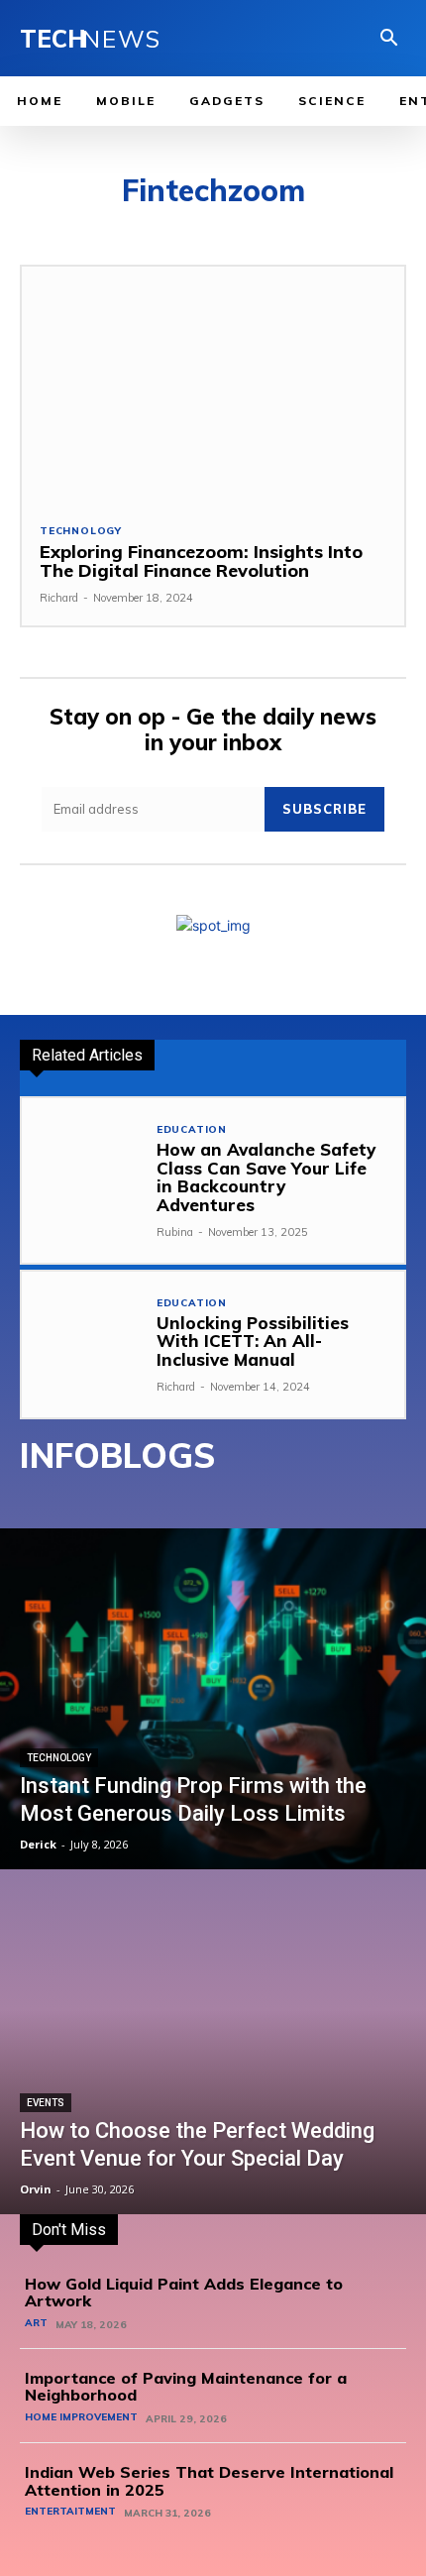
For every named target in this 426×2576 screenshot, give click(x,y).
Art (36, 2323)
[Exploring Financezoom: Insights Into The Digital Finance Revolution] (213, 385)
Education (192, 1130)
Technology (81, 531)
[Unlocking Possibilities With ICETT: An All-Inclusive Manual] (83, 1333)
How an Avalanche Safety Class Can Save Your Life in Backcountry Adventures (266, 1177)
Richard (59, 598)
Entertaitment (70, 2512)
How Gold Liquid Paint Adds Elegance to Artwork (184, 2293)
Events (46, 2103)
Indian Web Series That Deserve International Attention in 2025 (209, 2481)
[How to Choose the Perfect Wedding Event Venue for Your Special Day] (213, 2044)
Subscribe (324, 809)
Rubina (175, 1232)
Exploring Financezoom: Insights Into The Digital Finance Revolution (201, 561)
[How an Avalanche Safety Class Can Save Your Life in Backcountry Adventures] (83, 1159)
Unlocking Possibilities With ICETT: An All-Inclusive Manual (253, 1341)
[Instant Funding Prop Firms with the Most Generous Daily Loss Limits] (213, 1699)
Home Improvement (81, 2417)
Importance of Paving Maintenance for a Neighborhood (186, 2387)
